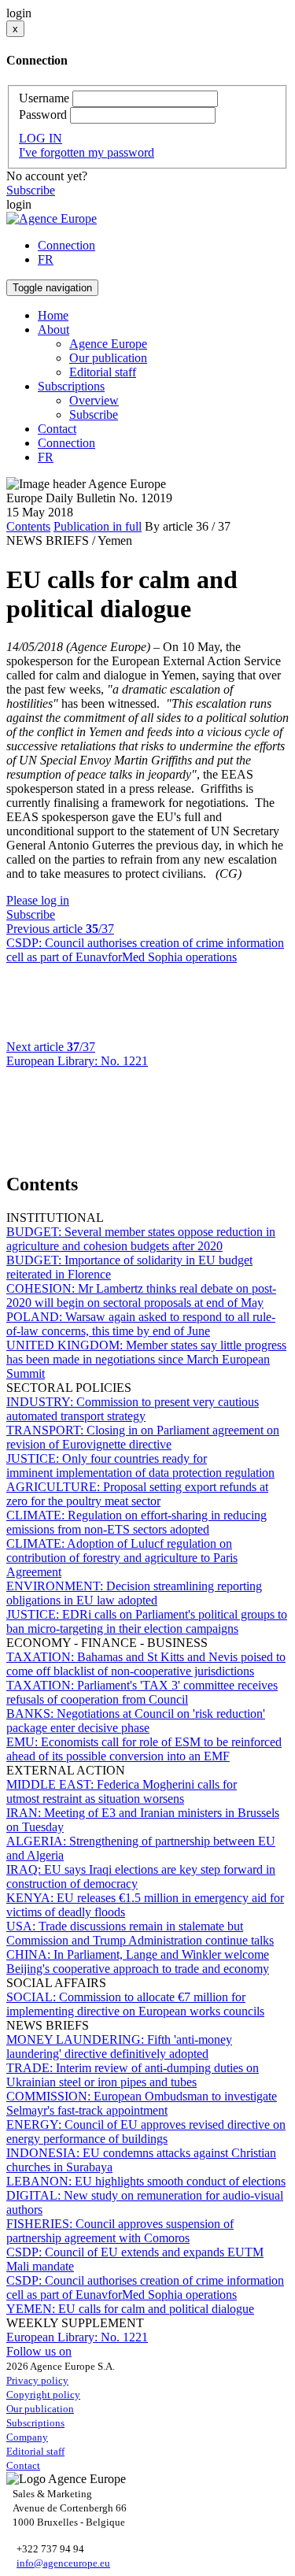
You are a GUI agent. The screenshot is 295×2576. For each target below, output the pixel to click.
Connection (66, 245)
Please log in (38, 900)
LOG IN (41, 138)
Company (27, 2437)
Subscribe (31, 190)
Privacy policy (37, 2380)
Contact (57, 429)
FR (46, 259)
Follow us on (39, 2351)
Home (53, 315)
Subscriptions (35, 2423)
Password (43, 115)
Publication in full (98, 526)
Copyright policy (43, 2395)
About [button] (53, 329)
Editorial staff (103, 372)
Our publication (108, 358)
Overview (94, 400)
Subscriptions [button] (71, 386)
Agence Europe (108, 344)
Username (44, 98)
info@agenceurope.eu (63, 2563)
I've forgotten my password (87, 152)
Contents (28, 526)
